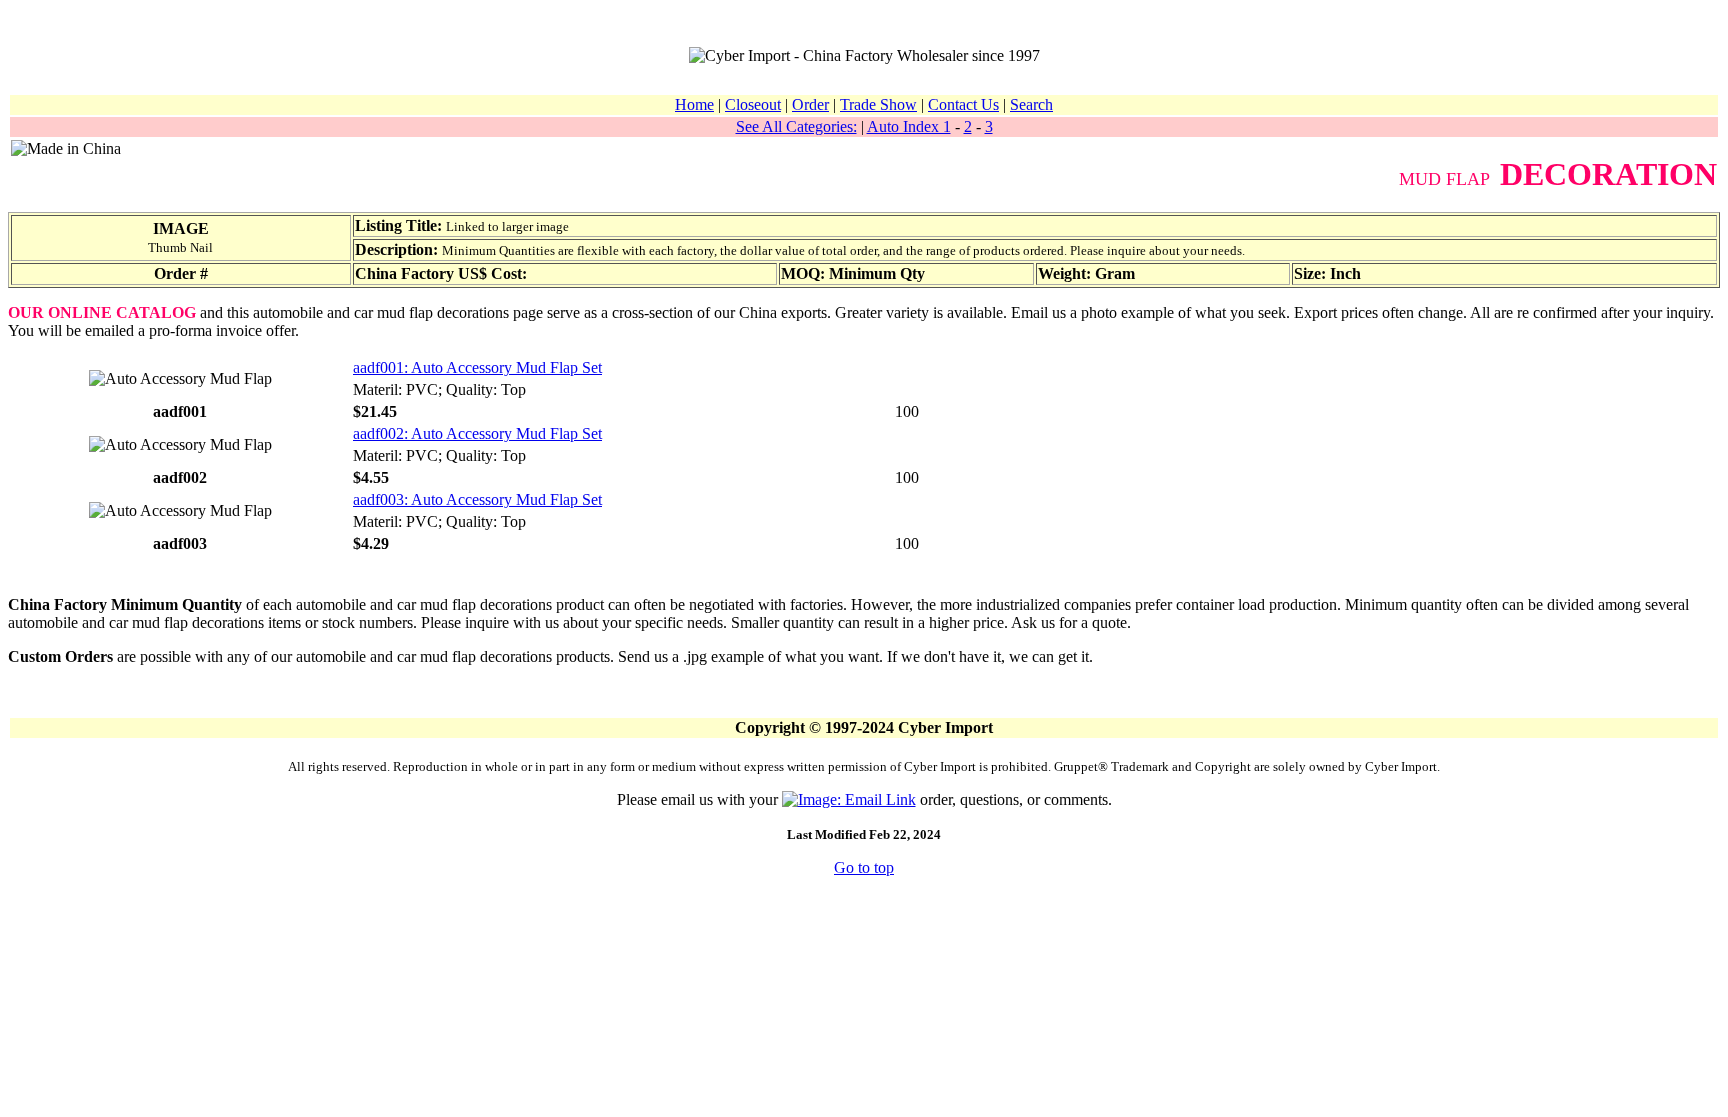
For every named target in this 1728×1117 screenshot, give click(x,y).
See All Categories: (796, 126)
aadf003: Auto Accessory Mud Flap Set (477, 499)
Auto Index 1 (909, 126)
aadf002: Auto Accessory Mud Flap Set (477, 433)
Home (694, 104)
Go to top (864, 867)
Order (810, 104)
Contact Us (963, 104)
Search (1031, 104)
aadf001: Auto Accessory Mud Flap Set (477, 367)
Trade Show (878, 104)
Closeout (753, 104)
